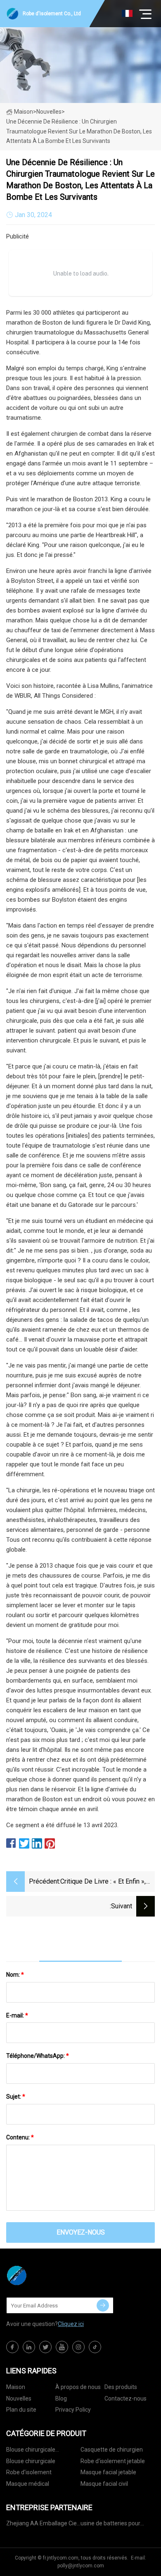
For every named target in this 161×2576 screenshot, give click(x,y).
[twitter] (45, 2347)
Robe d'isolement (29, 2472)
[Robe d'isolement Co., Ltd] (47, 2275)
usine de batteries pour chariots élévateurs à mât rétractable (114, 2525)
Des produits (121, 2387)
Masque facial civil (104, 2484)
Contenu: (20, 2137)
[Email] (103, 2305)
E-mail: (17, 2015)
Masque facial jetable (108, 2472)
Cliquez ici (71, 2324)
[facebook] (12, 2347)
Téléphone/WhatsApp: (38, 2056)
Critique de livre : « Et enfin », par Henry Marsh (103, 1882)
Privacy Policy (73, 2410)
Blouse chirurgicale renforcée (31, 2451)
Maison (24, 112)
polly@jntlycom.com (81, 2566)
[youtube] (62, 2347)
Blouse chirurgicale (31, 2461)
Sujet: (16, 2097)
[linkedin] (29, 2347)
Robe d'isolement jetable (113, 2461)
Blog (61, 2398)
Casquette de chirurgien (112, 2450)
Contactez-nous (125, 2398)
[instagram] (78, 2347)
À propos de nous (78, 2387)
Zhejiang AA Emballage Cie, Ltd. (42, 2525)
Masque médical (28, 2484)
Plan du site (21, 2410)
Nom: (15, 1975)
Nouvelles (19, 2398)
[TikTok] (95, 2347)
